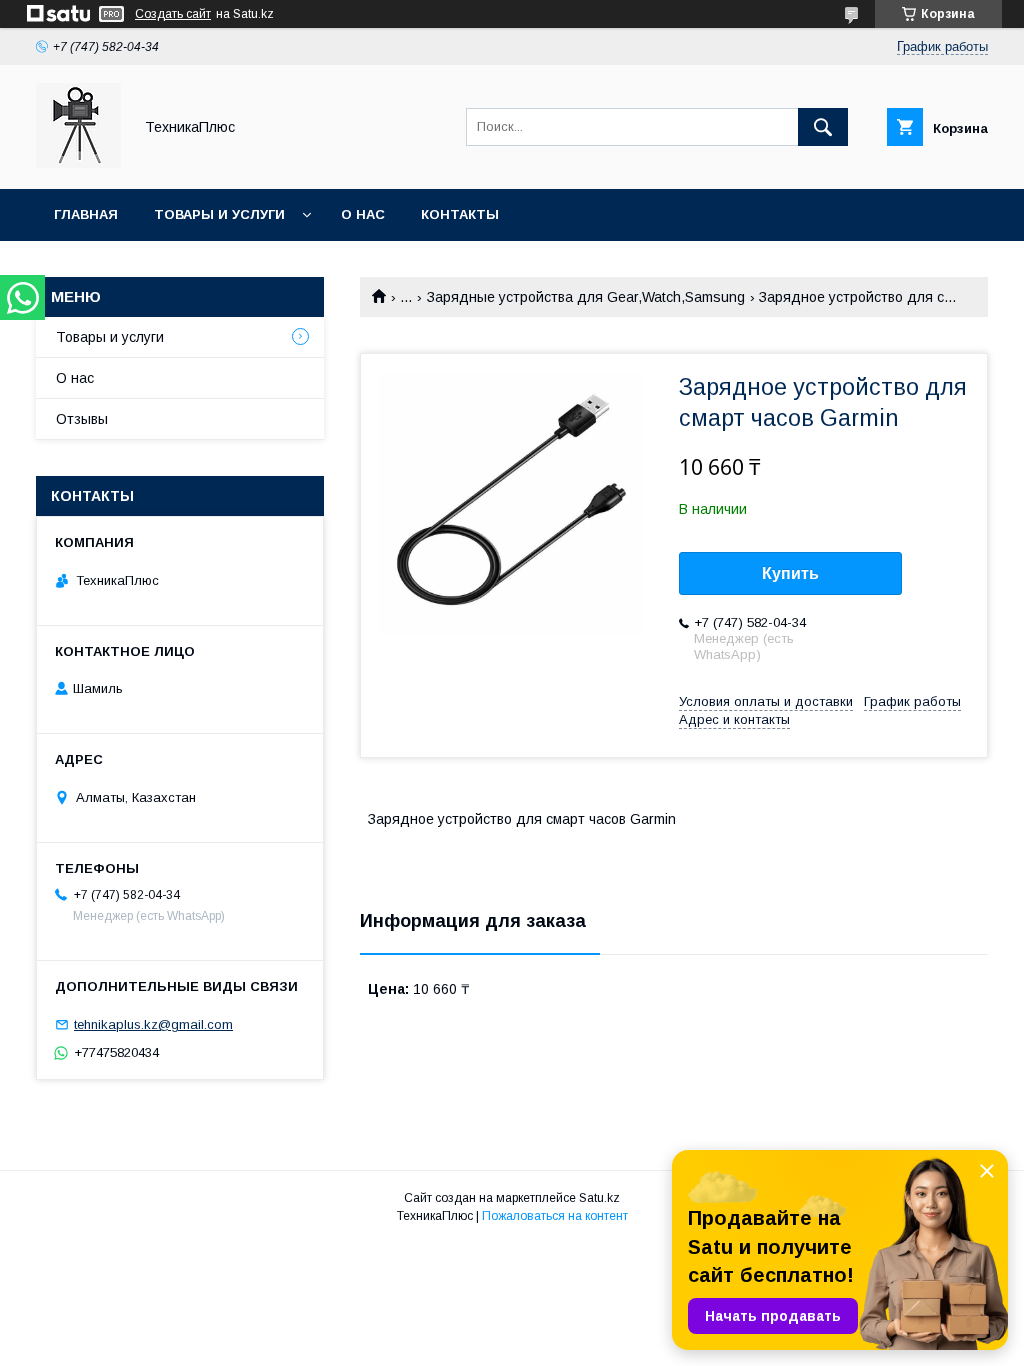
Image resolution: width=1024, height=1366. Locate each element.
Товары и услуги (219, 214)
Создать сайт (173, 14)
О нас (363, 214)
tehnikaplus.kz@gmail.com (153, 1024)
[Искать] (823, 127)
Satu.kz (599, 1198)
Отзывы (82, 419)
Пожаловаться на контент (555, 1216)
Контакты (460, 214)
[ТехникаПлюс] (78, 163)
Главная (86, 214)
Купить (790, 573)
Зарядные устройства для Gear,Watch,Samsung (586, 297)
